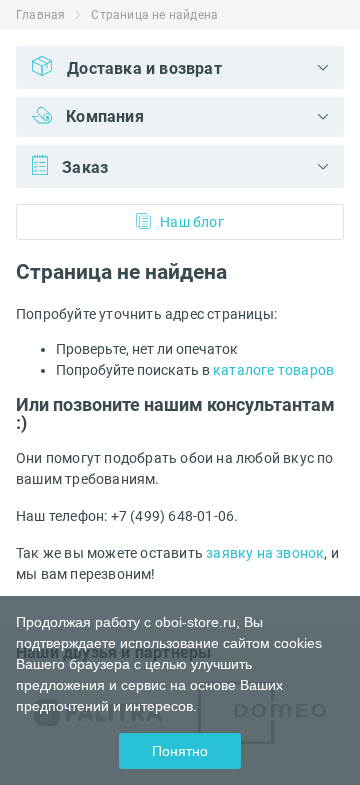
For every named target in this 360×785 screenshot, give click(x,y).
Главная (40, 15)
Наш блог (192, 222)
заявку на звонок (265, 553)
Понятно (180, 751)
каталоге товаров (273, 370)
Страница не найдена (154, 15)
